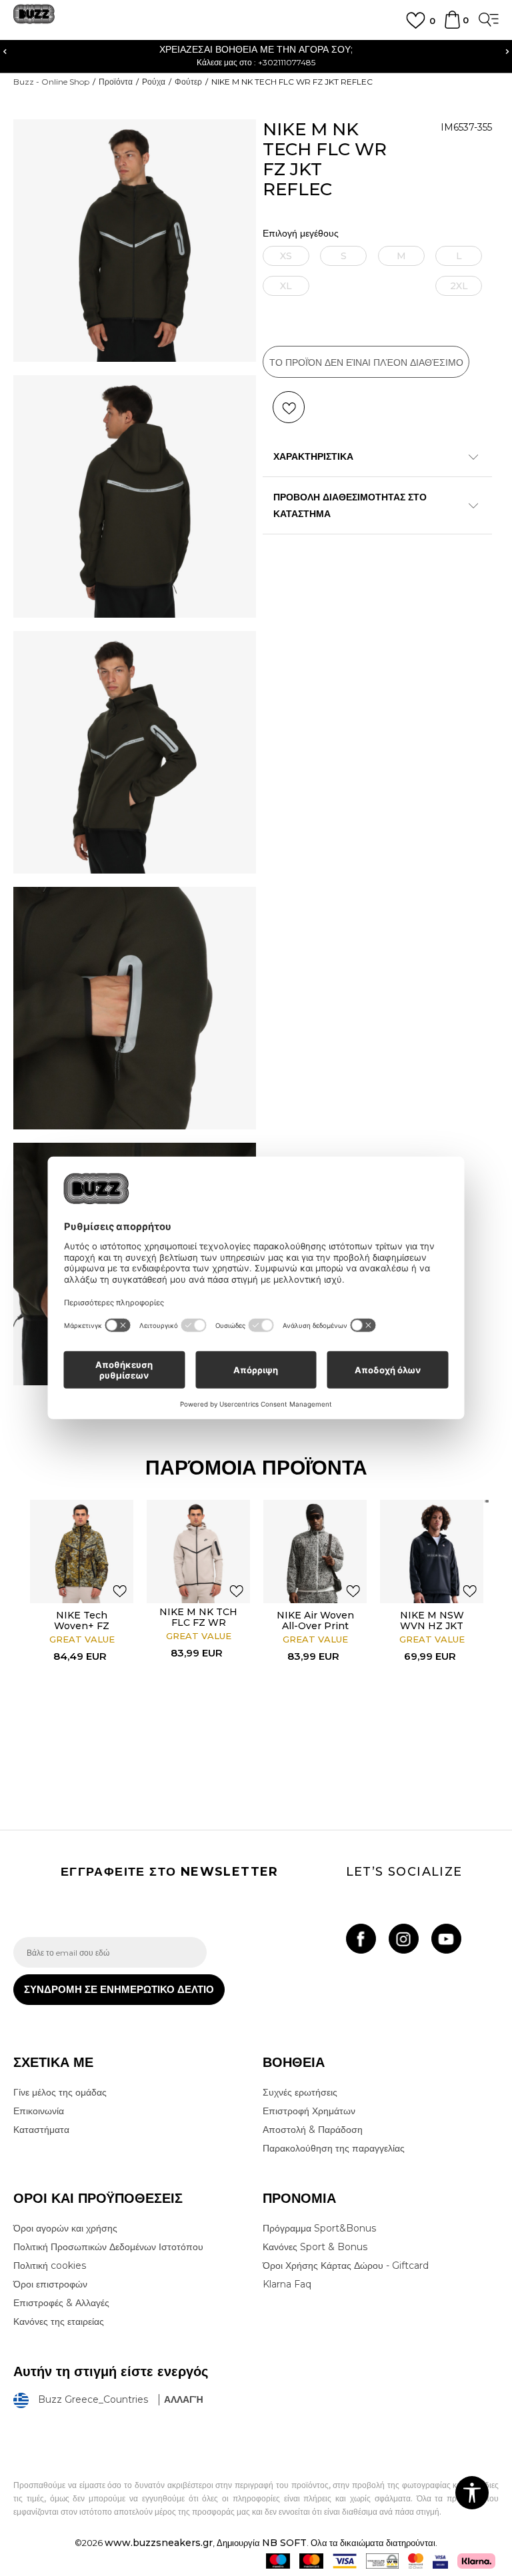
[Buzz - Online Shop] (34, 19)
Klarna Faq (287, 2284)
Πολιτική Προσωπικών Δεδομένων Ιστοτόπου (108, 2247)
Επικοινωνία (39, 2111)
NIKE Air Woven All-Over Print (315, 1620)
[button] (289, 407)
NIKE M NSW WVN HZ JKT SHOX (432, 1626)
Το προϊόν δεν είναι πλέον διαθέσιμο (366, 362)
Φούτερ (188, 82)
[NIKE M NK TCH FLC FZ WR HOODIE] (198, 1552)
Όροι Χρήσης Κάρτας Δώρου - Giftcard (346, 2265)
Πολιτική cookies (50, 2265)
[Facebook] (361, 1939)
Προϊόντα (116, 82)
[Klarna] (476, 2561)
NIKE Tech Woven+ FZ (82, 1620)
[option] (82, 1633)
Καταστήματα (41, 2130)
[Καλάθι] (452, 26)
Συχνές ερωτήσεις (300, 2092)
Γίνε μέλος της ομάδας (60, 2092)
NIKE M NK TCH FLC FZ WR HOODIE (198, 1622)
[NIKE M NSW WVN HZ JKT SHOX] (432, 1552)
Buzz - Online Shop (51, 82)
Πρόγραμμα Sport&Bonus (319, 2228)
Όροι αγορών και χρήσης (65, 2228)
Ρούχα (154, 82)
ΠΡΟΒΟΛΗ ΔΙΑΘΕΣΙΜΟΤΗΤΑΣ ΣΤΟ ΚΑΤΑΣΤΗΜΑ (350, 505)
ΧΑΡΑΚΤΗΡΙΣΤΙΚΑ (313, 456)
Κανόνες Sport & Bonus (315, 2247)
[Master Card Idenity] (416, 2561)
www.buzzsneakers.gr (159, 2543)
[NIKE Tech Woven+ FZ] (82, 1552)
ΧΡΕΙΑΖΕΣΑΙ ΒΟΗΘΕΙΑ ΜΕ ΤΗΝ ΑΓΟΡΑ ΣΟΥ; (211, 49)
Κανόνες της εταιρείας (59, 2321)
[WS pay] (382, 2561)
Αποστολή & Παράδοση (313, 2130)
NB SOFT (284, 2543)
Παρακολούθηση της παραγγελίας (334, 2148)
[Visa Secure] (440, 2561)
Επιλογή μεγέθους (301, 234)
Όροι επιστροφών (50, 2284)
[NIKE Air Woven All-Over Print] (315, 1552)
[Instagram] (404, 1939)
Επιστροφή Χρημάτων (309, 2111)
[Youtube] (446, 1939)
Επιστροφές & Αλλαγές (61, 2303)
